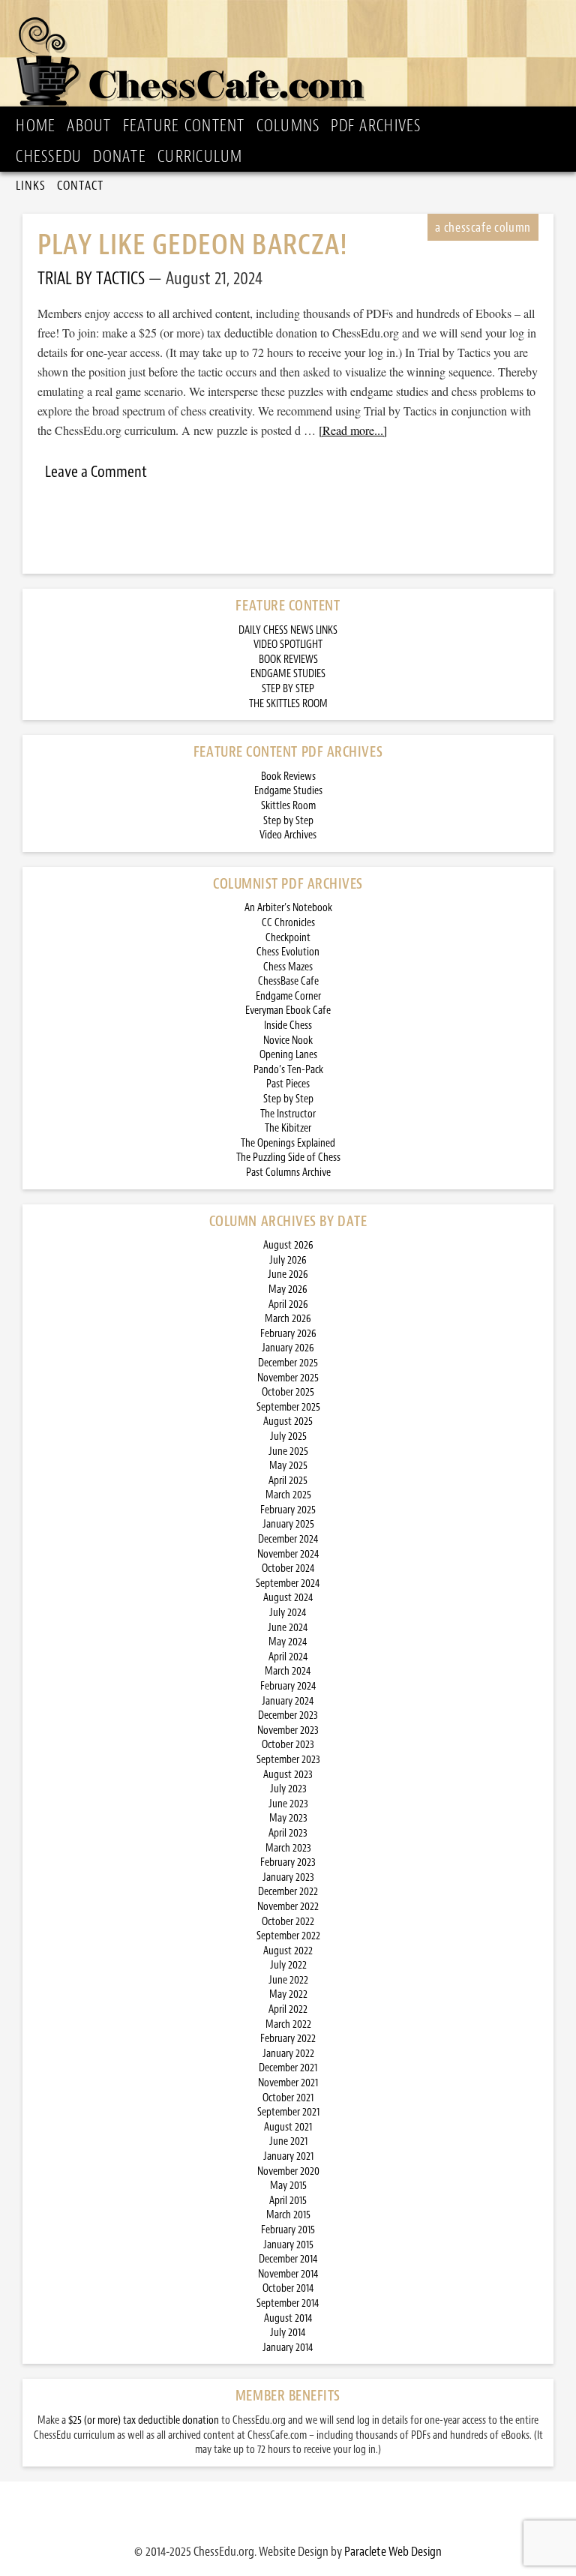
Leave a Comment (96, 472)
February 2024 (288, 1686)
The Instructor (288, 1114)
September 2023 (288, 1760)
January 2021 (288, 2156)
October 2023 (288, 1745)
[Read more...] (353, 430)
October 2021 (288, 2098)
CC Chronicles (288, 923)
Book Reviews (288, 777)
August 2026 (288, 1245)
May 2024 (288, 1642)
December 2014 (288, 2259)
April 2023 (288, 1833)
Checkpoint (288, 938)
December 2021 (288, 2068)
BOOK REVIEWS (288, 660)
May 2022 (288, 1994)
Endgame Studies (288, 791)
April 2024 (288, 1657)
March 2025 (288, 1495)
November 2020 (288, 2171)
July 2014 (288, 2333)
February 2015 (288, 2230)
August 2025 (288, 1421)
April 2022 (288, 2009)
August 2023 (288, 1775)
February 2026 (288, 1334)
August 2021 (288, 2127)
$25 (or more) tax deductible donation (144, 2420)
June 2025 (288, 1451)
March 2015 (288, 2215)
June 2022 (288, 1980)
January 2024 (288, 1701)
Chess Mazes (288, 967)
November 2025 (288, 1378)
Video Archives (288, 835)
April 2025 (288, 1481)
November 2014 (288, 2274)
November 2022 (288, 1907)
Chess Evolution (288, 952)
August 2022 (288, 1951)
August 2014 (288, 2318)
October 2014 (288, 2288)
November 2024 (288, 1554)
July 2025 (288, 1436)
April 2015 (288, 2201)
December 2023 (288, 1715)
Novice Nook (288, 1041)
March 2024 (288, 1671)
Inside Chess (288, 1026)
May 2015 (288, 2186)
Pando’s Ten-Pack (288, 1070)
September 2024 (288, 1583)
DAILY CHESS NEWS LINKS (288, 630)
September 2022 (288, 1936)
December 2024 (288, 1539)
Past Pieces (288, 1084)
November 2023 (288, 1730)
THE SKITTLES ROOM (288, 704)
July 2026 (288, 1260)
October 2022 (288, 1922)
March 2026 (288, 1319)
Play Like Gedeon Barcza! (193, 245)
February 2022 (288, 2039)
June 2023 (288, 1804)
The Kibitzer (288, 1128)
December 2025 (288, 1363)
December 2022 (288, 1892)
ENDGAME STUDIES (288, 674)
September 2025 (288, 1407)
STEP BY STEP (288, 689)
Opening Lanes (288, 1055)
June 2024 (288, 1628)
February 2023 (288, 1862)
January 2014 (288, 2348)
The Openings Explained (288, 1143)
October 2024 (288, 1568)
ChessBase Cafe (288, 981)
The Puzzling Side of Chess (288, 1158)
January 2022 (288, 2054)
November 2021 (288, 2083)
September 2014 (288, 2303)
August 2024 (288, 1598)
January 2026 (288, 1348)
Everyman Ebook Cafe (288, 1011)
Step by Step (288, 821)
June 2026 (288, 1275)
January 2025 (288, 1524)
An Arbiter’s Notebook (288, 908)
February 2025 (288, 1510)
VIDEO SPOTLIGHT (288, 645)
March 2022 (288, 2024)
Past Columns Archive (288, 1173)
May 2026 (288, 1289)
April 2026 (288, 1304)
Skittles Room (288, 806)
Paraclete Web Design (393, 2551)
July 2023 (288, 1789)
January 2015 (288, 2245)
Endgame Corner (288, 996)
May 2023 (288, 1818)
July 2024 (288, 1613)
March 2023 (288, 1848)
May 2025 (288, 1466)
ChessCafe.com (293, 57)
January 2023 (288, 1877)
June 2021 (288, 2141)
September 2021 (288, 2112)
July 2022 (288, 1965)
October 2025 (288, 1392)
